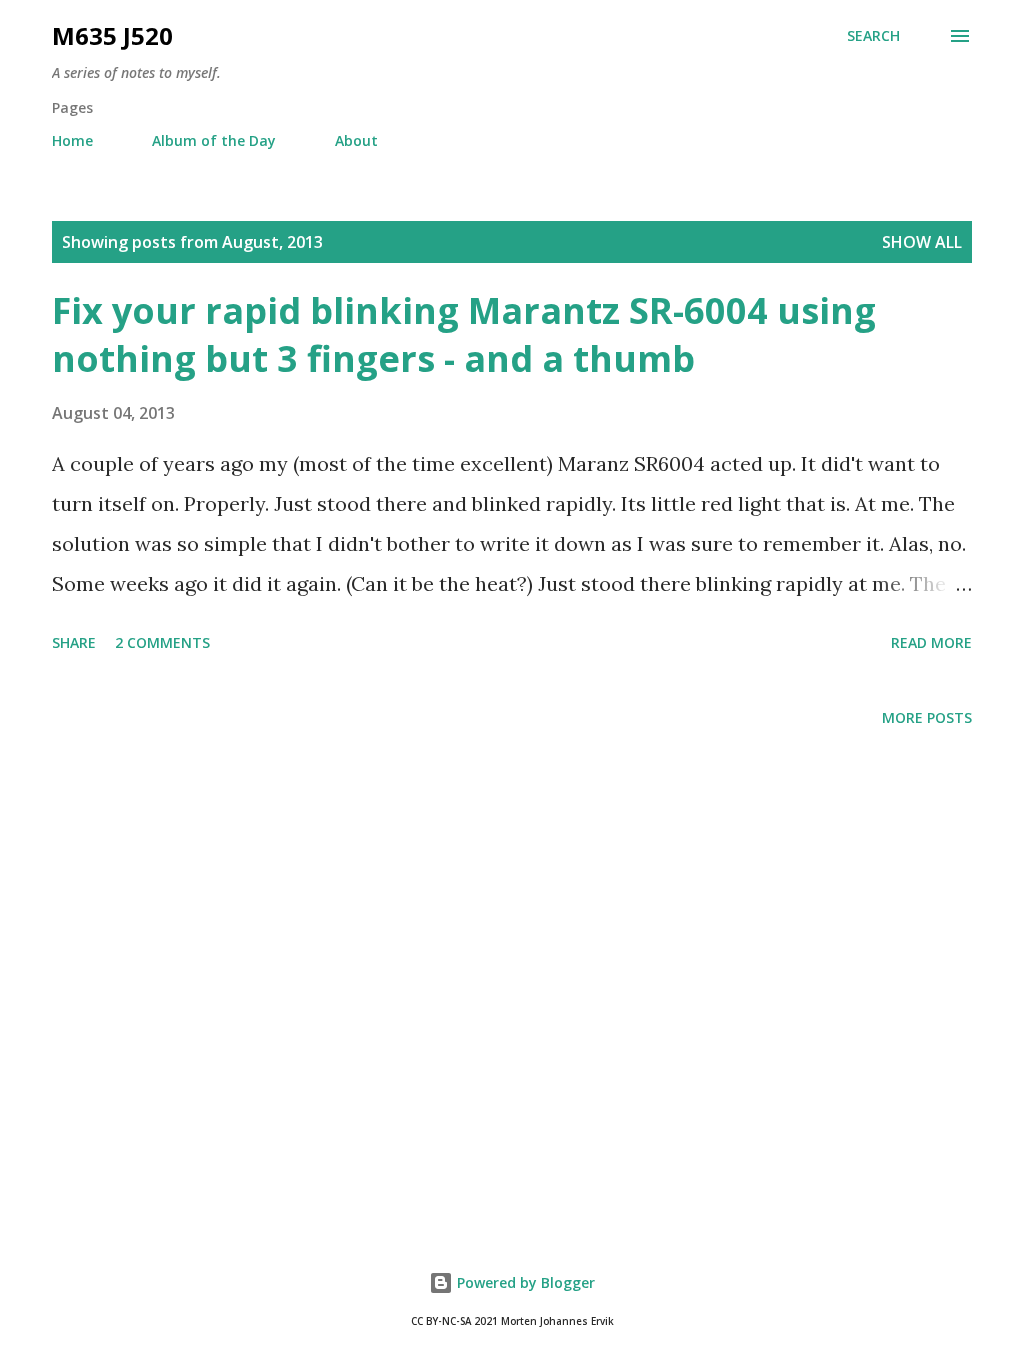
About (356, 140)
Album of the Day (214, 140)
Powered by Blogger (524, 1282)
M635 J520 (112, 35)
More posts (927, 717)
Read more (931, 642)
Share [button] (74, 642)
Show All (922, 242)
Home (72, 140)
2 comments (162, 642)
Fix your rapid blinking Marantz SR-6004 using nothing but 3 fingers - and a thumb (464, 334)
